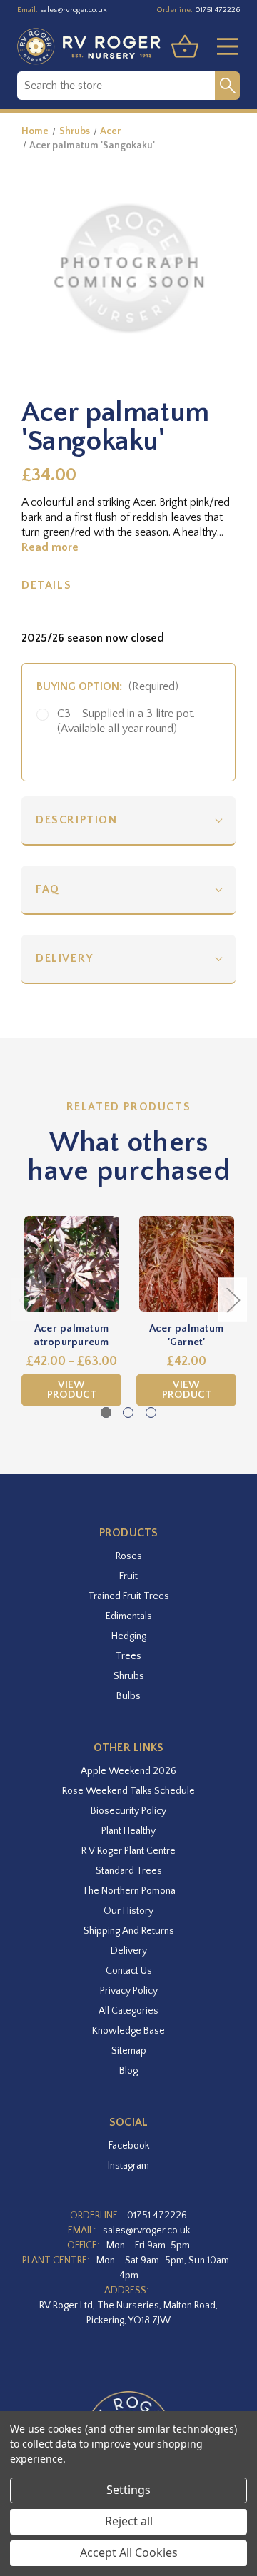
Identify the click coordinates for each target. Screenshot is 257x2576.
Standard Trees (129, 1871)
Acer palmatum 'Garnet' (186, 1335)
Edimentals (129, 1616)
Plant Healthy (128, 1831)
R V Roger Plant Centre (128, 1851)
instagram (128, 2166)
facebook (129, 2146)
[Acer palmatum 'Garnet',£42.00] (186, 1264)
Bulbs (128, 1696)
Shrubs (129, 1676)
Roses (129, 1556)
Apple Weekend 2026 (128, 1771)
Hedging (129, 1636)
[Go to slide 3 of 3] (151, 1413)
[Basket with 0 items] (185, 46)
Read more (50, 547)
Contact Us (129, 1971)
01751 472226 (217, 10)
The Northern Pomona (129, 1891)
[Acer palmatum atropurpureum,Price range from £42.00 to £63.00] (71, 1264)
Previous (25, 1299)
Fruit (128, 1576)
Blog (128, 2071)
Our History (128, 1911)
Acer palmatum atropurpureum (71, 1335)
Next (233, 1299)
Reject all (129, 2521)
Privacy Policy (129, 1991)
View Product (72, 1390)
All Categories (128, 2011)
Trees (128, 1656)
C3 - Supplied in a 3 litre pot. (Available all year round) (126, 721)
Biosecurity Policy (128, 1811)
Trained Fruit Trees (128, 1596)
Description (77, 820)
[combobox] (116, 86)
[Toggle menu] (222, 46)
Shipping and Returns (129, 1931)
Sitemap (129, 2051)
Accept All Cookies (129, 2552)
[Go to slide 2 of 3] (128, 1413)
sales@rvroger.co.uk (74, 10)
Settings (128, 2490)
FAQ (48, 889)
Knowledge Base (128, 2031)
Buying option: (107, 686)
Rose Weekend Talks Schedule (128, 1791)
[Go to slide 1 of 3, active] (106, 1413)
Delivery (65, 958)
